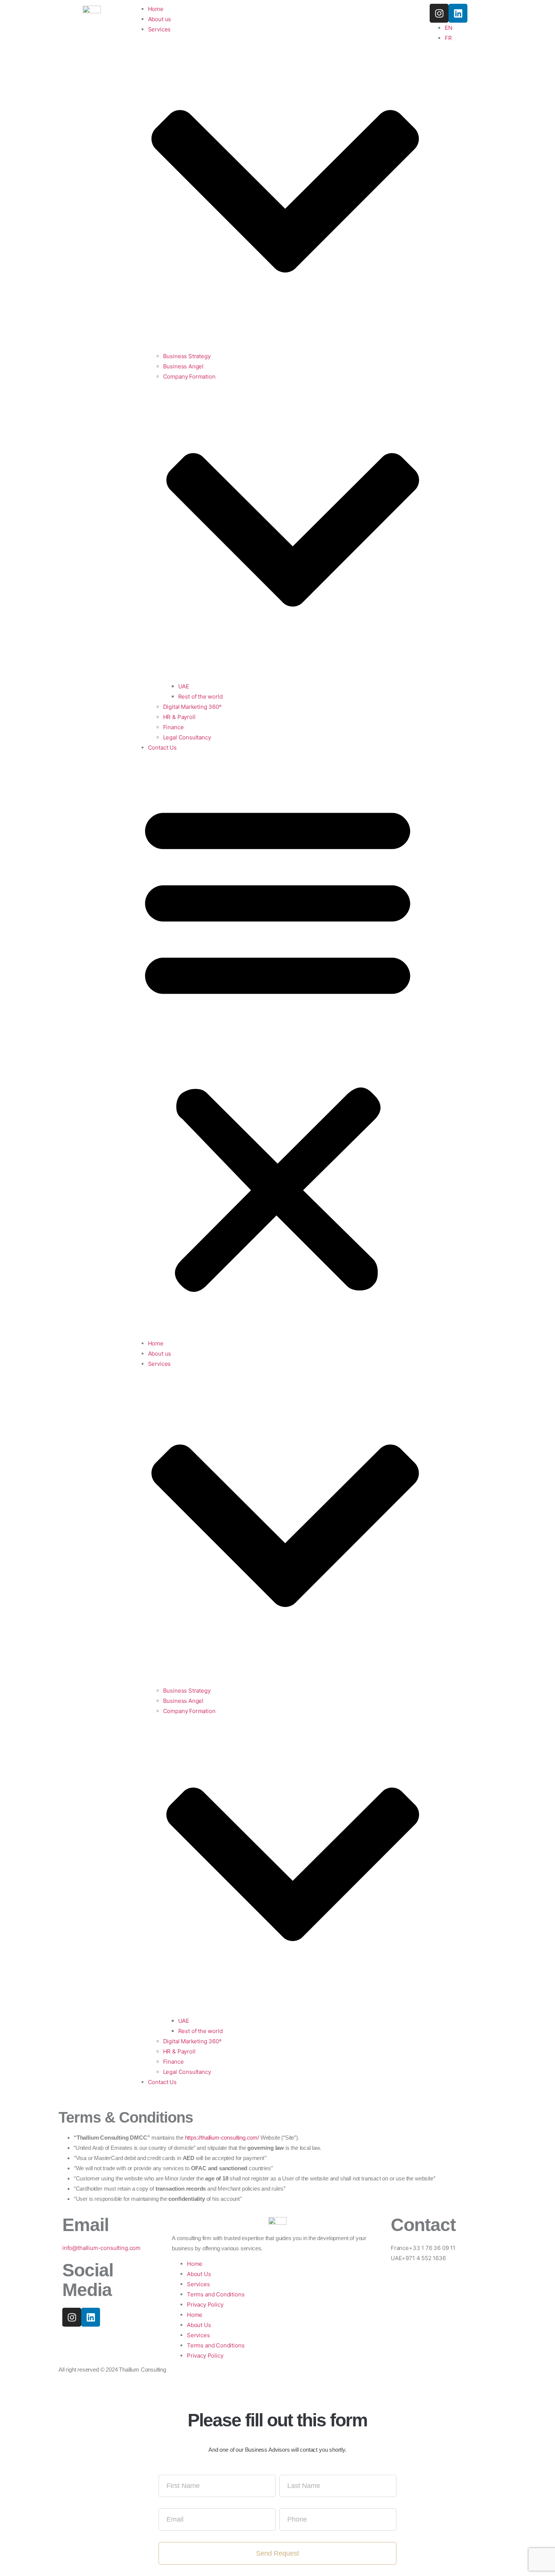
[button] (278, 1045)
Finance (173, 727)
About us (160, 1354)
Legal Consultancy (187, 737)
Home (156, 1343)
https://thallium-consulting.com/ (222, 2138)
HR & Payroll (179, 717)
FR (448, 38)
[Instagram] (72, 2317)
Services (198, 2284)
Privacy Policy (205, 2305)
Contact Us (162, 748)
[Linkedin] (91, 2317)
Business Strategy (187, 356)
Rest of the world (200, 697)
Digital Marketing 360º (192, 707)
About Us (199, 2274)
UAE (184, 686)
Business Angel (183, 366)
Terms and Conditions (216, 2294)
